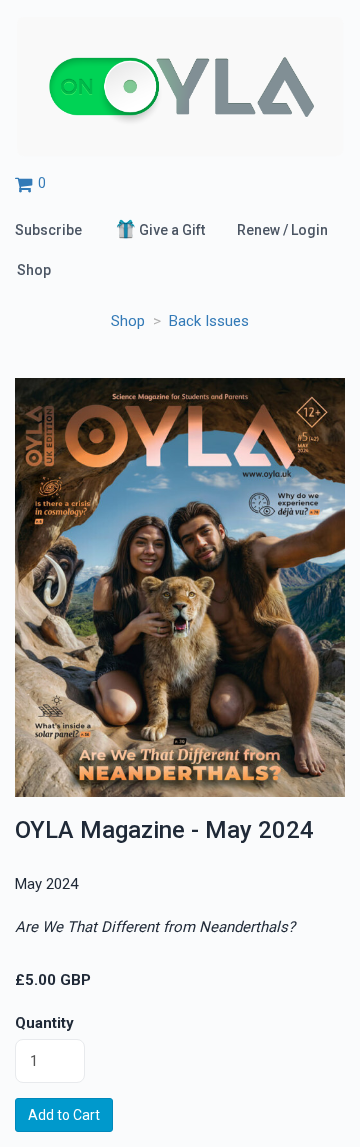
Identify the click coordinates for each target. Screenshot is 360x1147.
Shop (34, 270)
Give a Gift (172, 230)
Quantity (44, 1023)
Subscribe (48, 230)
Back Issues (209, 321)
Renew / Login (282, 230)
